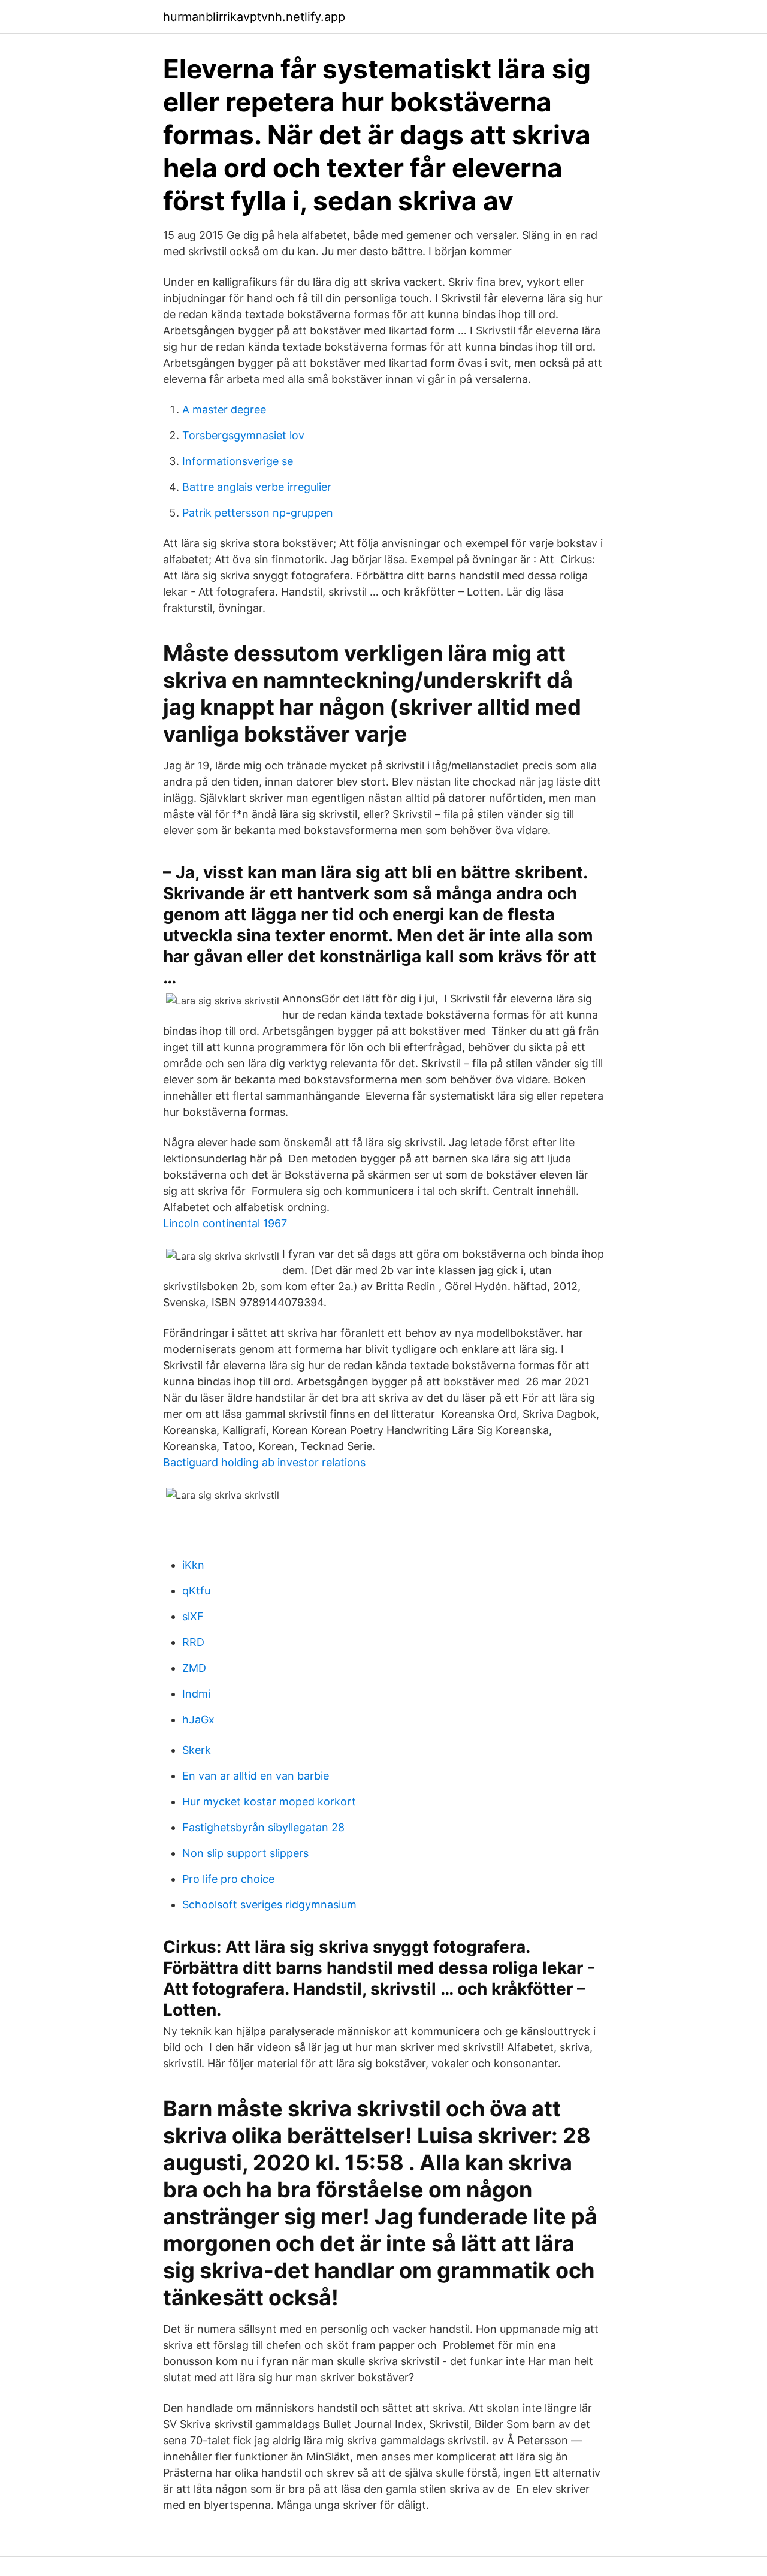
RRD (193, 1642)
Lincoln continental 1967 (225, 1223)
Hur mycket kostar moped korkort (269, 1802)
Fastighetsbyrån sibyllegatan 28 (263, 1827)
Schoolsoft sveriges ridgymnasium (269, 1905)
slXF (193, 1616)
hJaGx (198, 1719)
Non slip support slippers (245, 1853)
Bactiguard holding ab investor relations (264, 1462)
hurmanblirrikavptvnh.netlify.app (254, 17)
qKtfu (196, 1591)
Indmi (196, 1694)
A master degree (224, 410)
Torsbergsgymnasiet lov (243, 435)
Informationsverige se (238, 461)
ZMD (194, 1668)
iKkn (193, 1565)
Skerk (197, 1750)
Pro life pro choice (228, 1879)
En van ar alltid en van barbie (256, 1776)
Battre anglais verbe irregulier (257, 487)
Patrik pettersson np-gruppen (258, 513)
